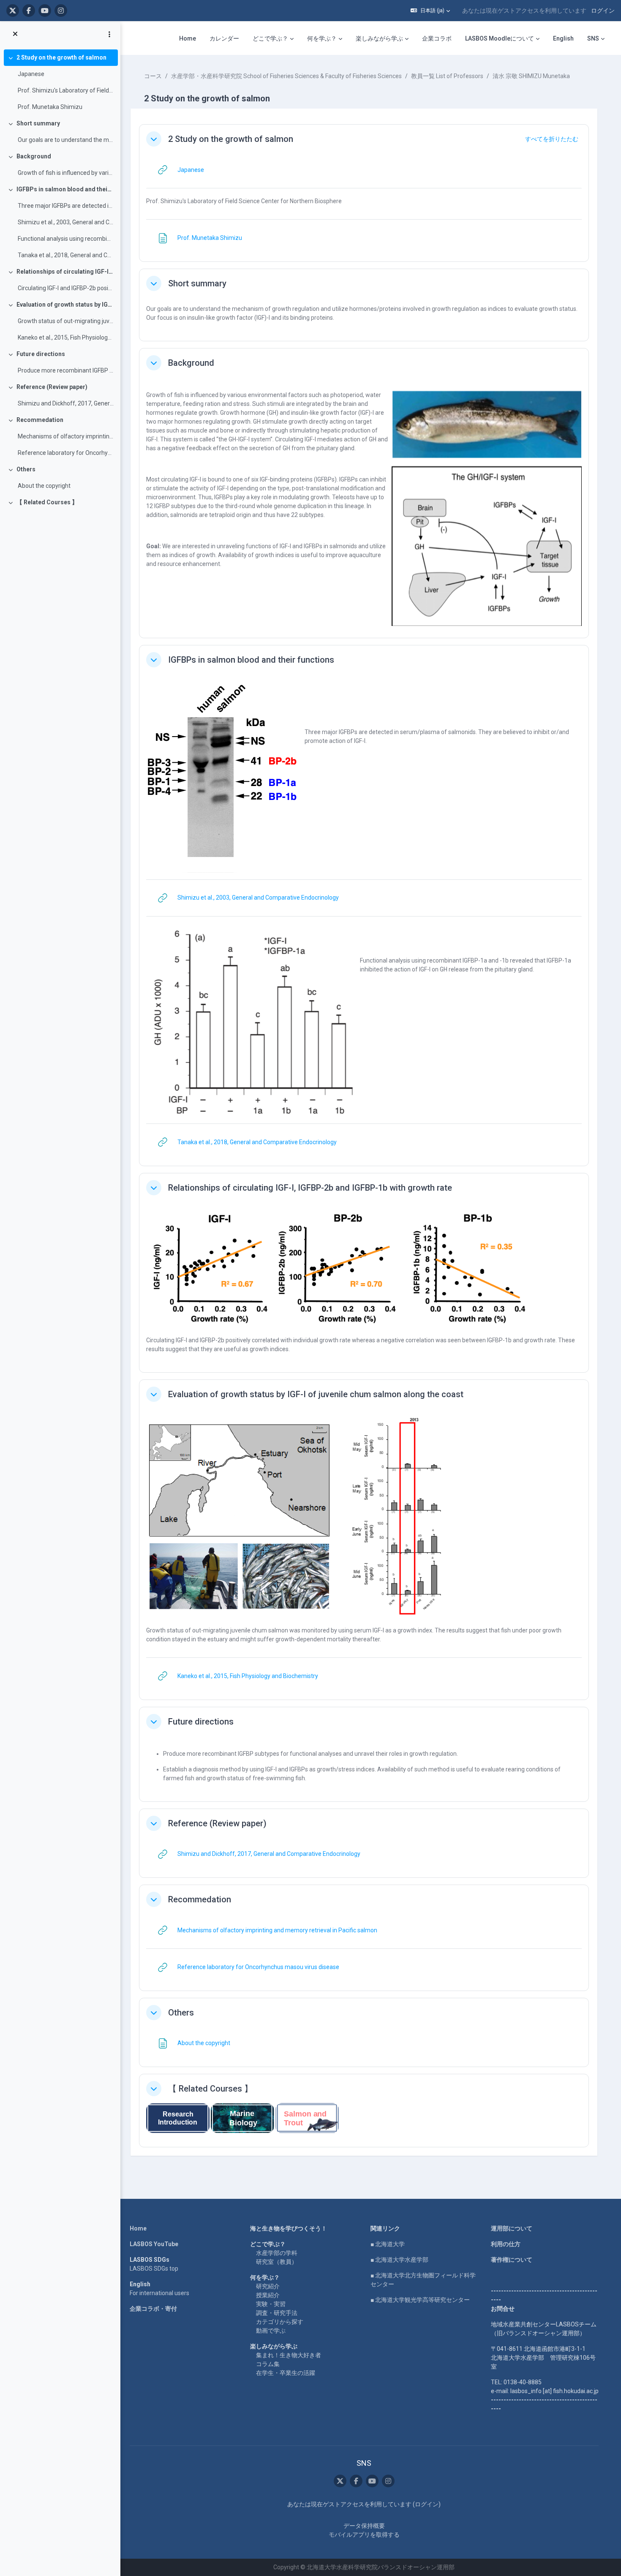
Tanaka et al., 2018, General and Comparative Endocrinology (66, 255)
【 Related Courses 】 (47, 502)
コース (153, 76)
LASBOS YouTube (154, 2244)
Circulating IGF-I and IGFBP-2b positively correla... (66, 288)
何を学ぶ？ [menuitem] (322, 38)
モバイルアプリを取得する (364, 2535)
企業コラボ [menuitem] (437, 38)
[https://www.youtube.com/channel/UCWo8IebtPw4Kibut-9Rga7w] (45, 11)
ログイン (603, 11)
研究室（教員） (277, 2262)
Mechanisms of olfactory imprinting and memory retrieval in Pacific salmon (66, 436)
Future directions (41, 354)
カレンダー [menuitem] (224, 38)
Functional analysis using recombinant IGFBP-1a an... (66, 239)
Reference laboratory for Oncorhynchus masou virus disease (66, 453)
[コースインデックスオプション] (109, 34)
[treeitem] (60, 82)
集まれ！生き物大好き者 (289, 2355)
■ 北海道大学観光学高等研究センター (420, 2300)
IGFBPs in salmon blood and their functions (65, 189)
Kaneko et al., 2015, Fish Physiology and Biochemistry (66, 337)
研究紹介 (268, 2286)
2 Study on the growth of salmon (61, 57)
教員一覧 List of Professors (447, 76)
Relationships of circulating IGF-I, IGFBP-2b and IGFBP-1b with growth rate (65, 272)
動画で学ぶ (271, 2331)
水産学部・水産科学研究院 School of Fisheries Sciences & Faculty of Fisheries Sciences (286, 76)
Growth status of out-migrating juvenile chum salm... (66, 321)
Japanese (31, 74)
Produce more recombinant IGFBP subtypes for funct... (66, 370)
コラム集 (268, 2364)
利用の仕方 (506, 2244)
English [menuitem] (563, 38)
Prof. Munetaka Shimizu (50, 107)
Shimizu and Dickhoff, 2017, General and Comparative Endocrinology (66, 403)
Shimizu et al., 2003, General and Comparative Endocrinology (66, 222)
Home (138, 2228)
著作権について (512, 2260)
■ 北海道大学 (388, 2244)
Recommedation (40, 420)
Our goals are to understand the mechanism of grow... (66, 140)
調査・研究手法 (277, 2313)
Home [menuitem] (188, 38)
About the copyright (44, 486)
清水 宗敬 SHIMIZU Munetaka (531, 76)
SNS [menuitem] (593, 38)
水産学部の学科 (277, 2253)
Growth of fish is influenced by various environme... (66, 173)
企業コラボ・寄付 (153, 2309)
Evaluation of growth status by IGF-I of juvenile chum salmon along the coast (65, 305)
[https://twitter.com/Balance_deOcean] (13, 11)
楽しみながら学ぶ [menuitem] (379, 38)
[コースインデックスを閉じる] (15, 34)
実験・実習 (271, 2304)
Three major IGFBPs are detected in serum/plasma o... (66, 206)
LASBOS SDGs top (154, 2269)
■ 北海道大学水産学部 (399, 2260)
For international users (159, 2293)
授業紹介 (268, 2295)
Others (26, 469)
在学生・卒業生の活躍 (286, 2373)
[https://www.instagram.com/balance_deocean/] (61, 11)
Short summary (38, 123)
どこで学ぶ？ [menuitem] (270, 38)
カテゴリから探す (280, 2322)
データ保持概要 (364, 2526)
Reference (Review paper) (52, 387)
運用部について (512, 2228)
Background (34, 156)
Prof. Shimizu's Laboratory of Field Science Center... (66, 90)
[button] (430, 11)
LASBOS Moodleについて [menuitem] (500, 38)
